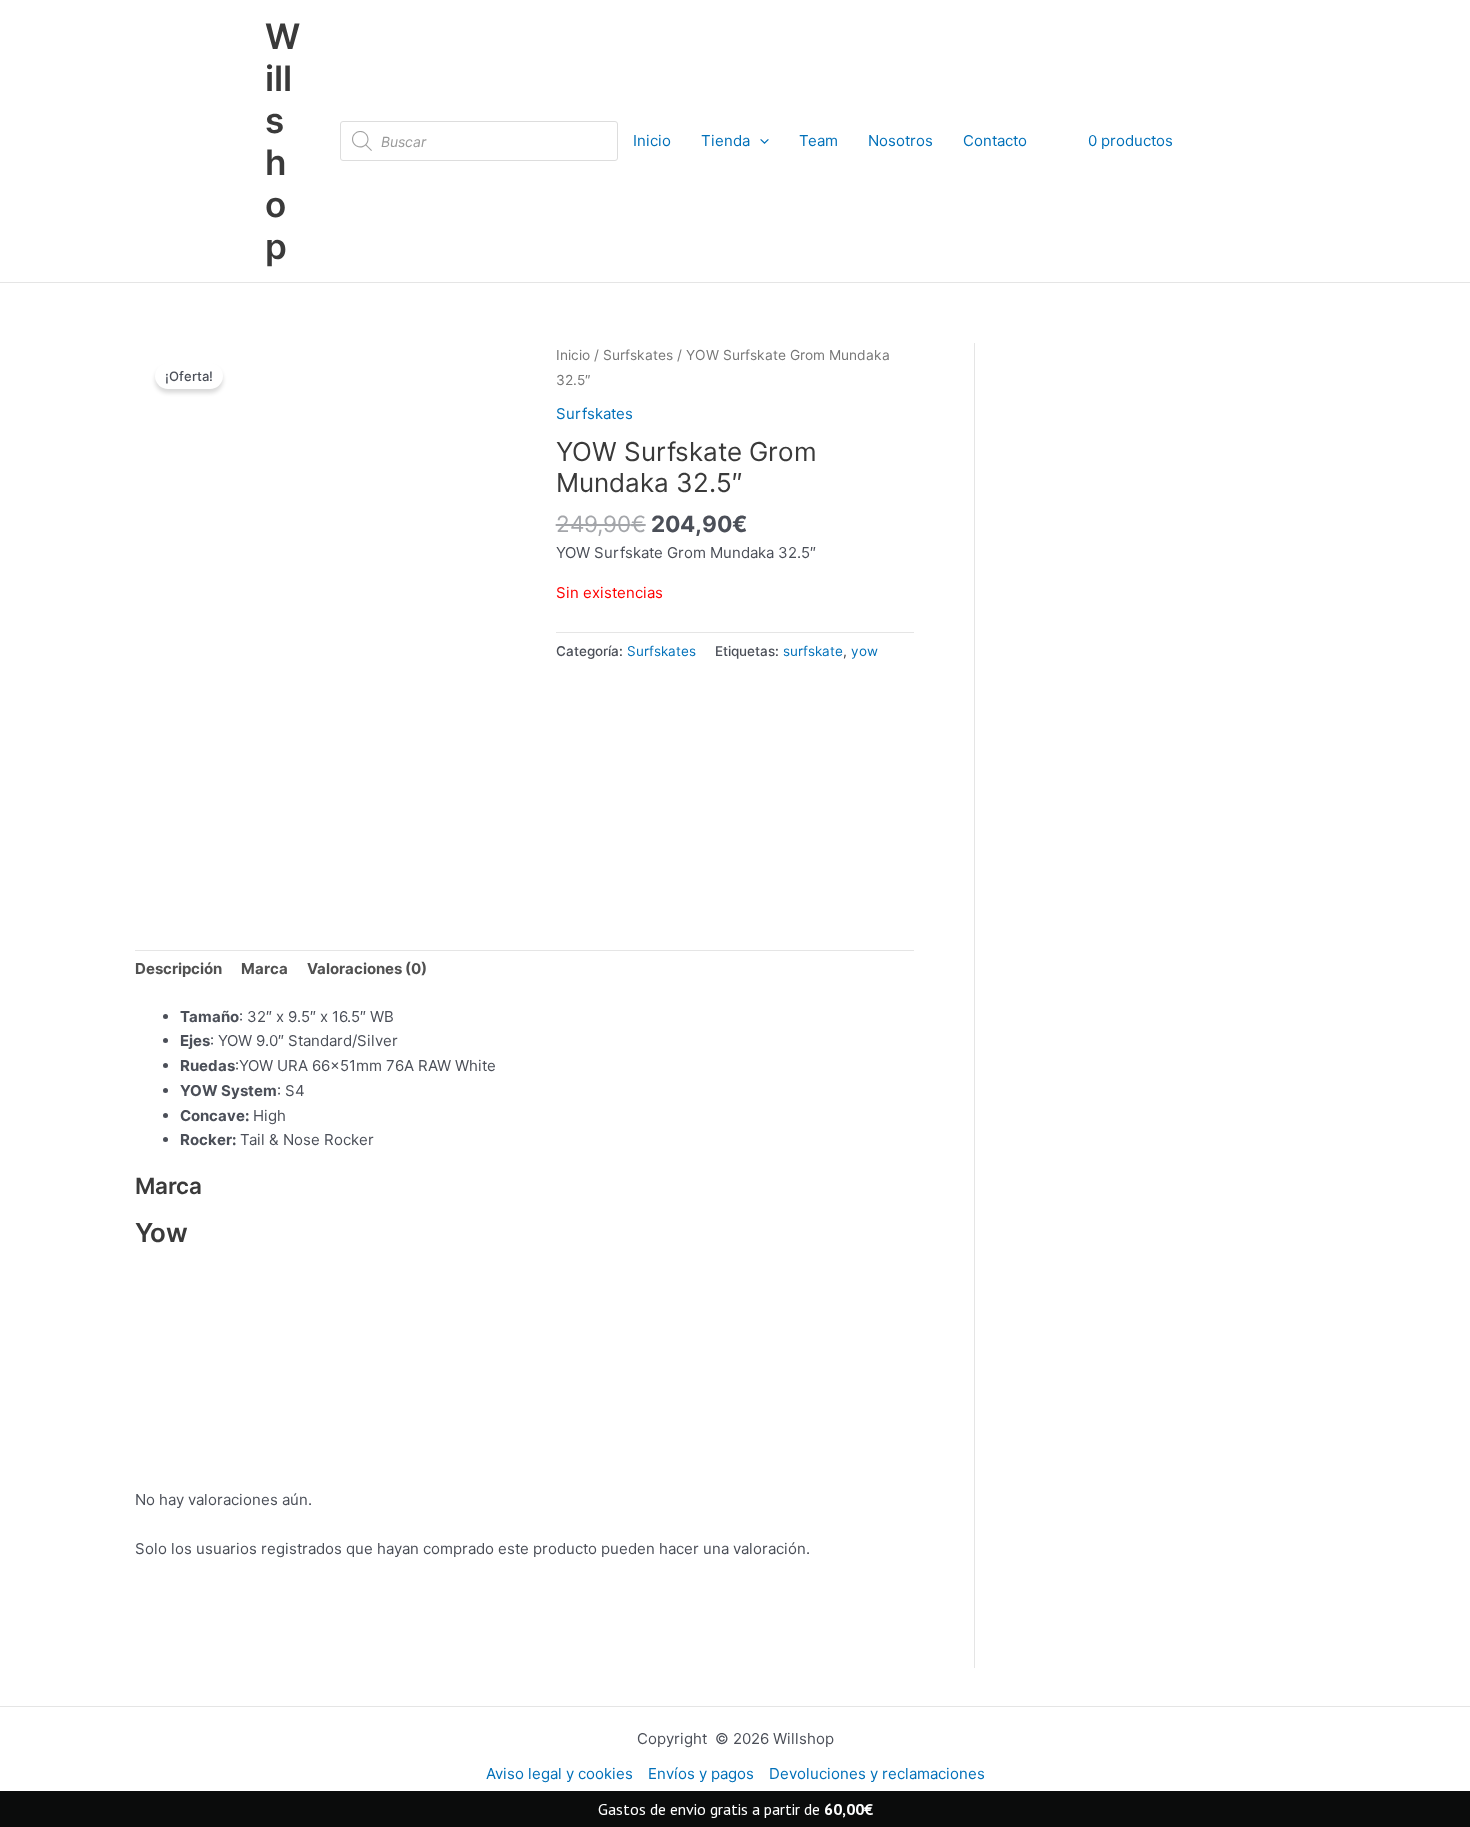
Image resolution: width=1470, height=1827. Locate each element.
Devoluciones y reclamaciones (877, 1773)
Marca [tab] (264, 968)
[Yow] (656, 790)
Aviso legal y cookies (559, 1773)
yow (864, 651)
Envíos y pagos (701, 1773)
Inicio (652, 140)
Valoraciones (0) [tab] (367, 968)
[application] (759, 141)
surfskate (813, 651)
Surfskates (638, 355)
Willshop (282, 141)
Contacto (995, 140)
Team (818, 140)
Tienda (725, 140)
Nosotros (900, 140)
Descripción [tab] (178, 968)
